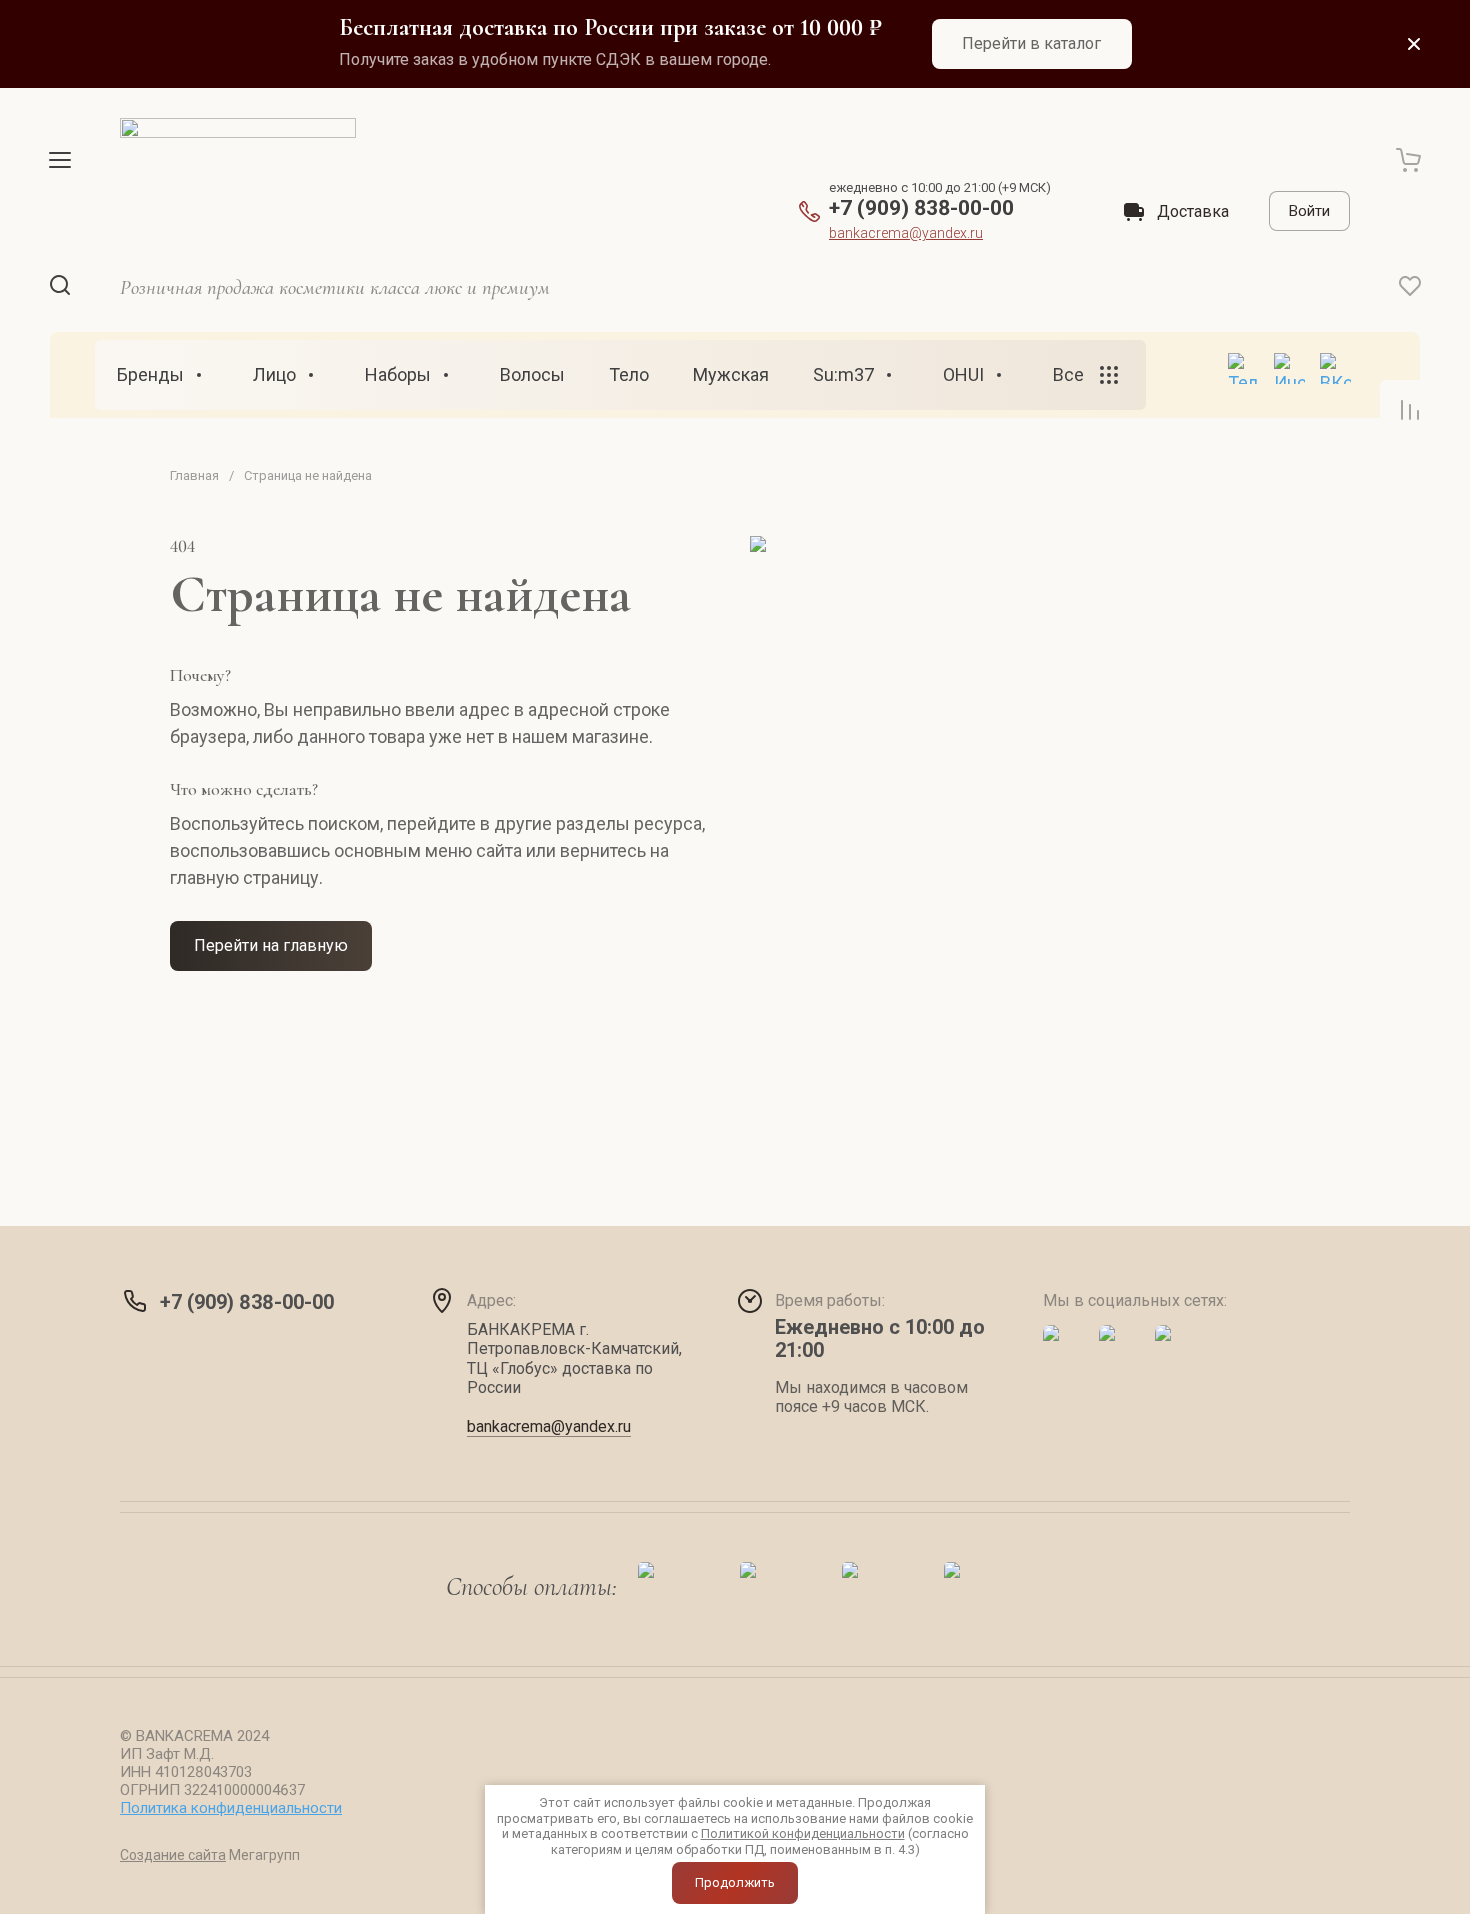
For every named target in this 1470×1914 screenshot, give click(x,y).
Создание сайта (173, 1855)
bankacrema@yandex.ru (906, 233)
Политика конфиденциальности (231, 1808)
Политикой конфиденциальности (803, 1833)
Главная (194, 475)
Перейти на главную (271, 945)
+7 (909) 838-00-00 (921, 208)
